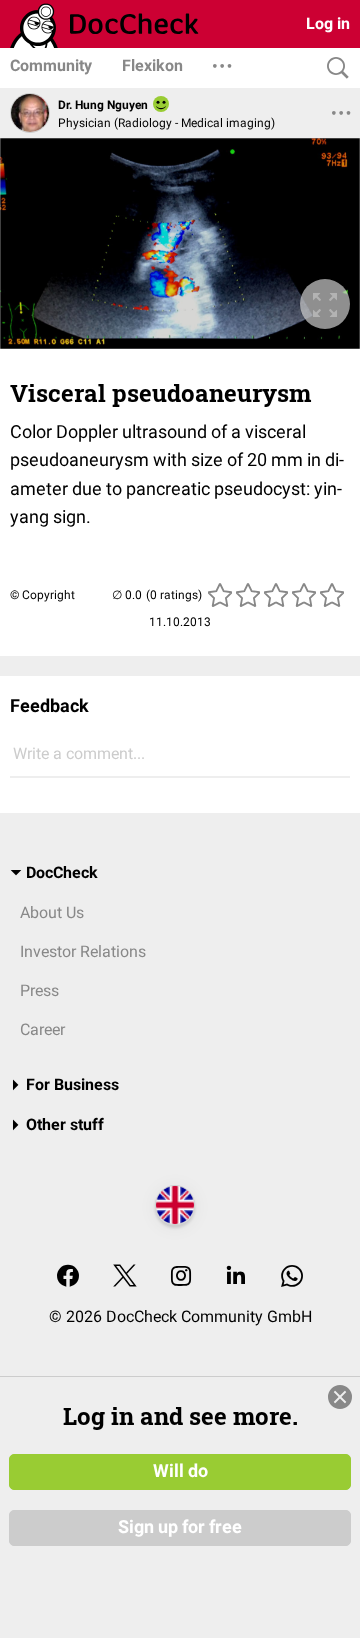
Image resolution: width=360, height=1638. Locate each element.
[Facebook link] (68, 1277)
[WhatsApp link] (292, 1277)
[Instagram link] (181, 1277)
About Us (52, 912)
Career (42, 1029)
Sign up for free (180, 1527)
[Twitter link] (125, 1277)
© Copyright (42, 595)
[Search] (333, 68)
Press (39, 990)
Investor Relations (83, 951)
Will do (180, 1471)
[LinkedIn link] (236, 1277)
